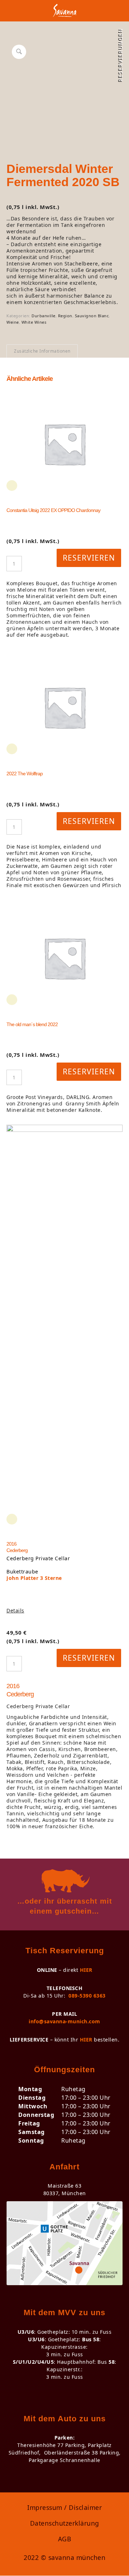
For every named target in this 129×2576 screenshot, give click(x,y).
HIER (86, 1970)
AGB (65, 2539)
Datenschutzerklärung (65, 2523)
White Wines (34, 322)
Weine (13, 322)
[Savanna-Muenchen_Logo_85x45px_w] (64, 14)
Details (15, 1611)
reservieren (89, 558)
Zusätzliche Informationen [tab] (42, 351)
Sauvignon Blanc (92, 316)
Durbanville (44, 316)
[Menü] (113, 14)
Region (65, 316)
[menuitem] (113, 14)
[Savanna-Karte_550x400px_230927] (64, 2243)
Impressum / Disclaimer (64, 2507)
